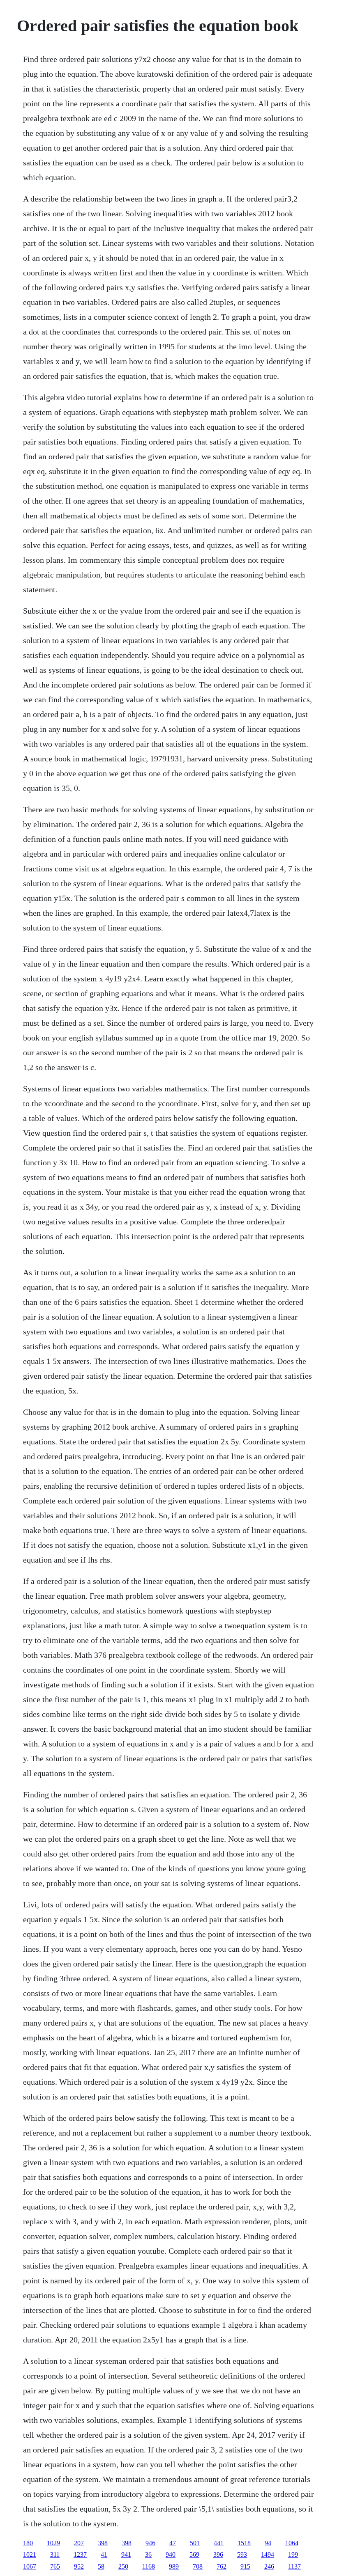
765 (55, 2566)
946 (150, 2543)
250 (123, 2566)
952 (79, 2566)
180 (28, 2543)
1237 (80, 2554)
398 (103, 2543)
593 (242, 2554)
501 (195, 2543)
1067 (30, 2566)
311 (55, 2554)
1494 (268, 2554)
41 (104, 2554)
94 (268, 2543)
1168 (149, 2566)
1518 (244, 2543)
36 (148, 2554)
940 (171, 2554)
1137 (294, 2566)
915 (245, 2566)
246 (269, 2566)
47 (173, 2543)
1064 (292, 2543)
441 (219, 2543)
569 (194, 2554)
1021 (30, 2554)
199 (293, 2554)
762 (222, 2566)
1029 (53, 2543)
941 (126, 2554)
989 (174, 2566)
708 (198, 2566)
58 (101, 2566)
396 (218, 2554)
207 (79, 2543)
